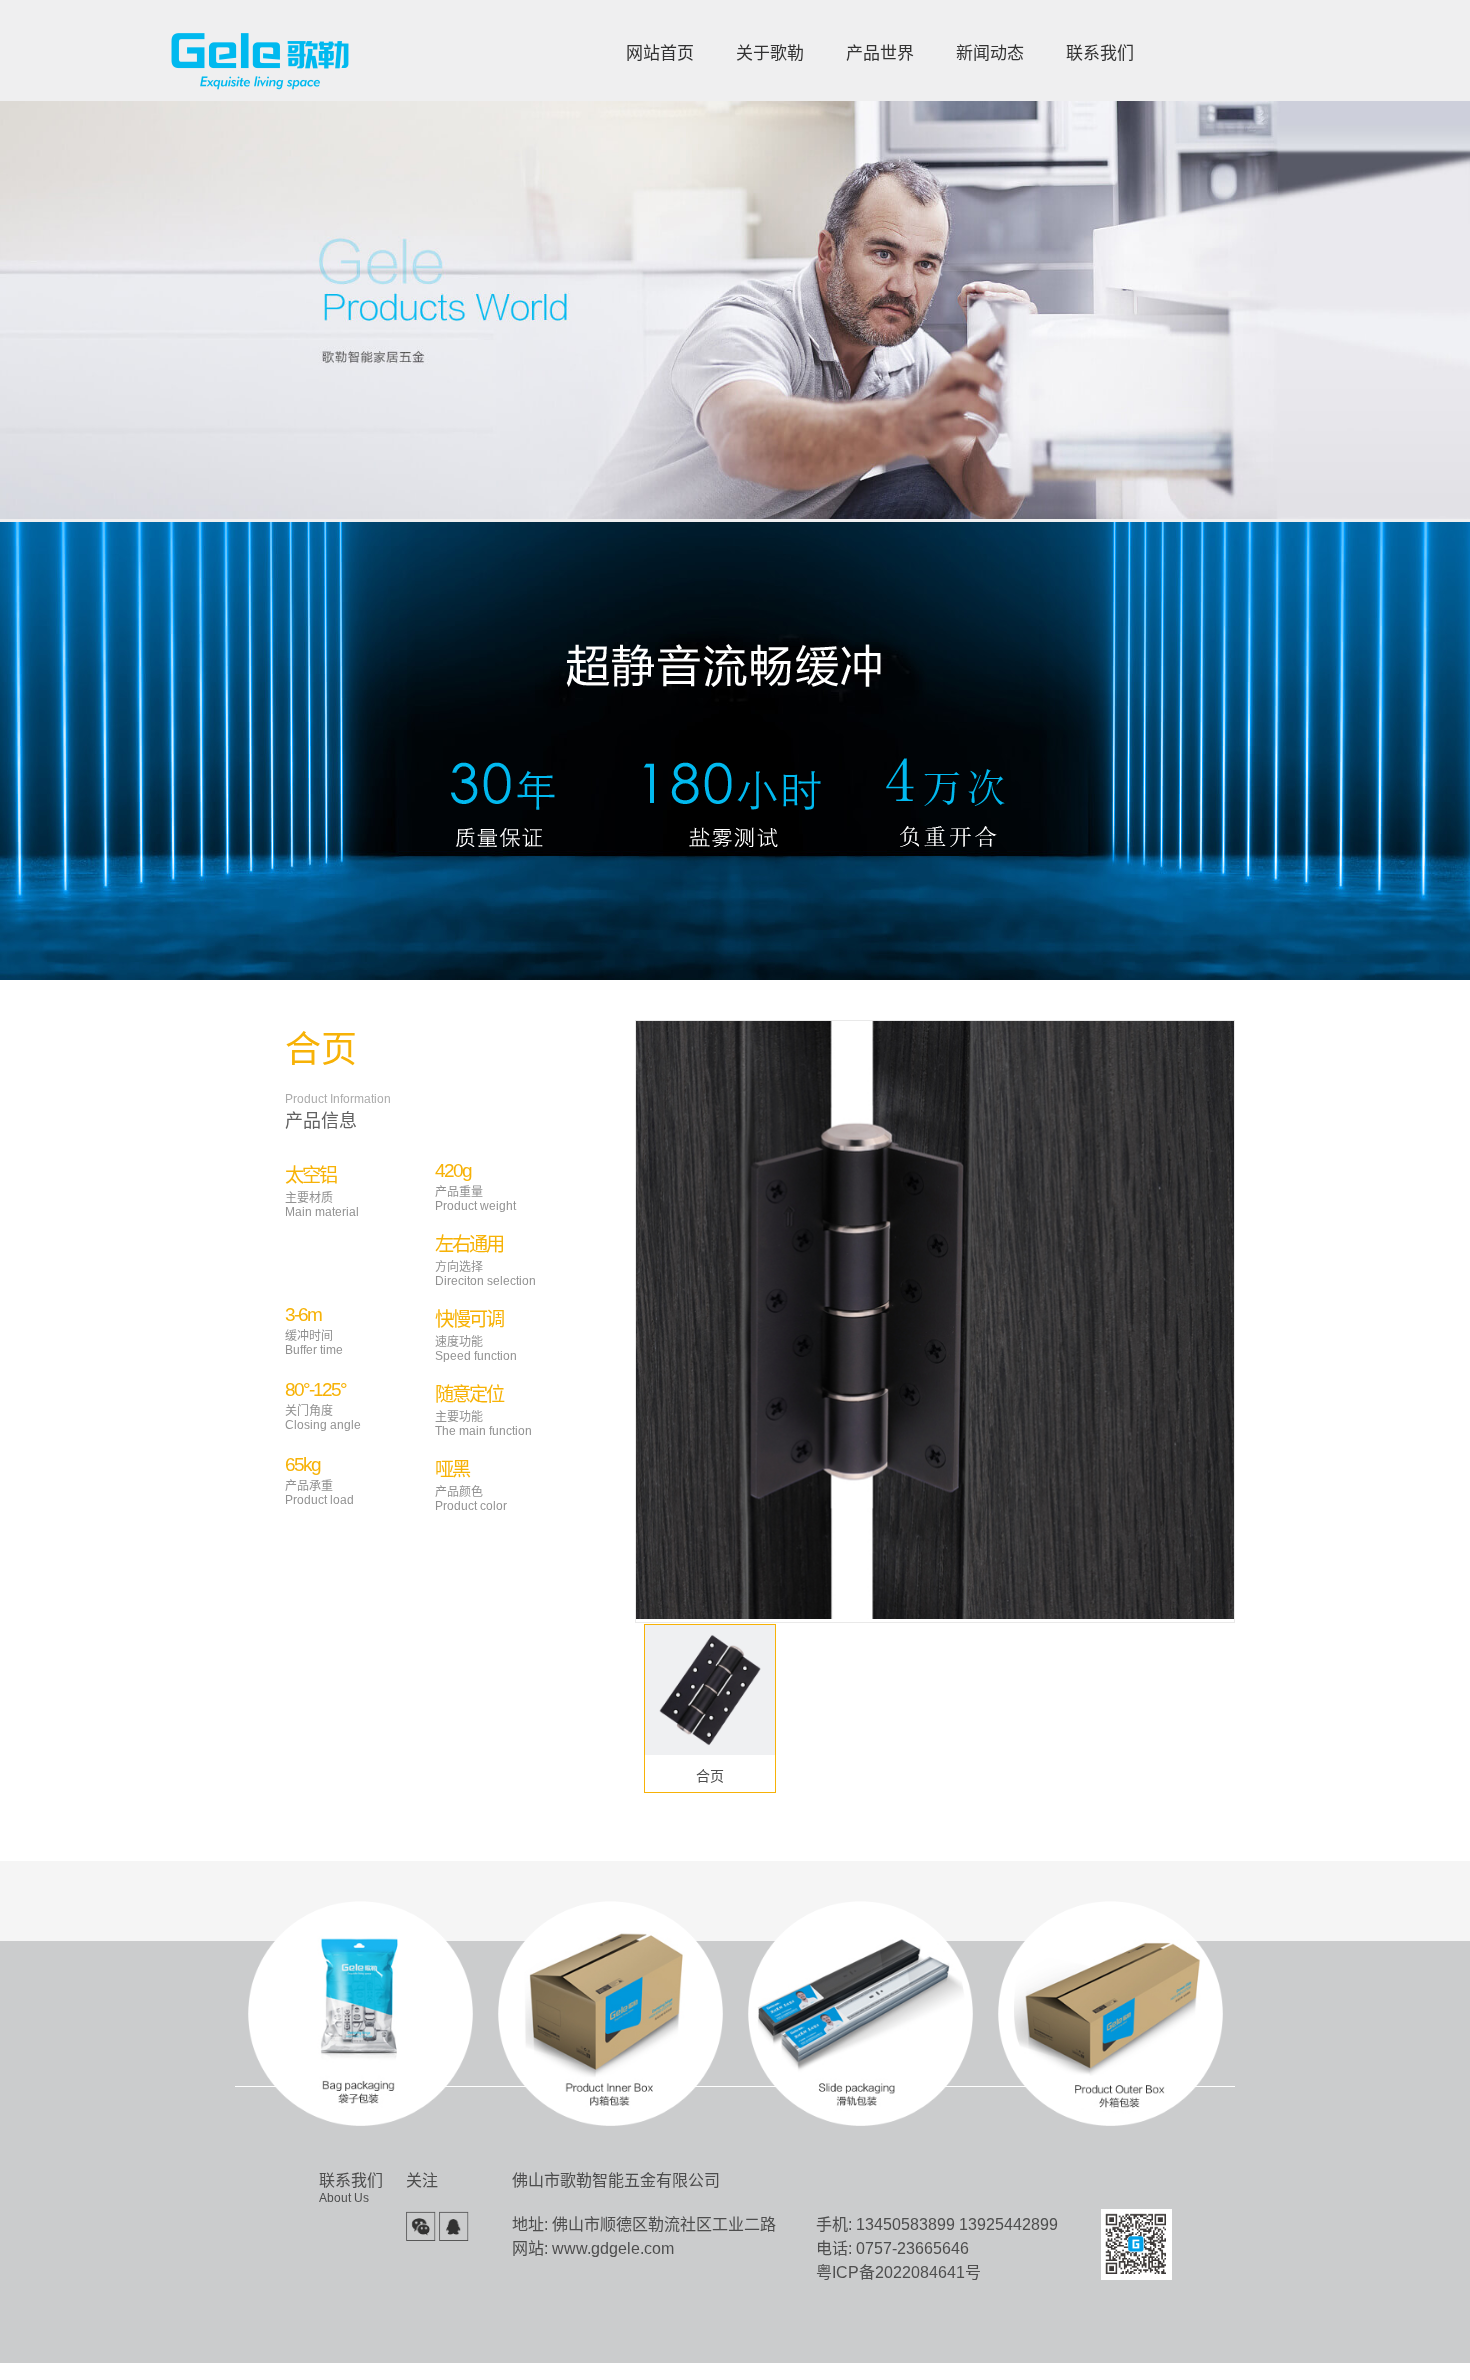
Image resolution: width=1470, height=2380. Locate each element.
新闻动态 (990, 53)
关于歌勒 (770, 53)
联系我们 (1100, 53)
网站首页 (660, 53)
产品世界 (880, 53)
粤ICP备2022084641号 (898, 2272)
